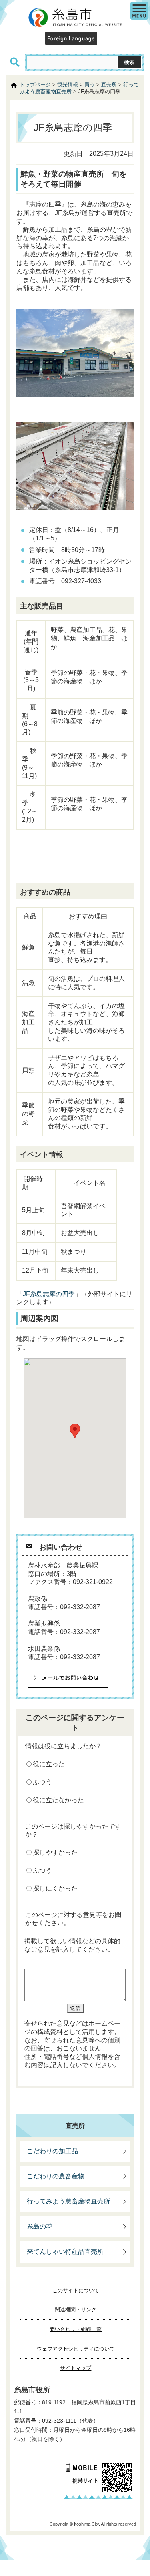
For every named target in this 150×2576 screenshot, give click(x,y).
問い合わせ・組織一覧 (76, 2329)
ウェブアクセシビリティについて (76, 2349)
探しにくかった (55, 1888)
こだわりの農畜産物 (56, 2176)
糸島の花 (40, 2226)
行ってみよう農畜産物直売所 (68, 2201)
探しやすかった (55, 1852)
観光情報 (68, 85)
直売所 (109, 85)
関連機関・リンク (76, 2310)
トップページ (35, 85)
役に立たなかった (58, 1800)
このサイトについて (76, 2290)
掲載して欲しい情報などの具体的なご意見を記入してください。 (72, 1945)
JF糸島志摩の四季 (49, 1294)
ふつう (42, 1782)
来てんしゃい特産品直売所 (65, 2252)
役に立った (49, 1764)
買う (90, 85)
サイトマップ (76, 2368)
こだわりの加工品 (52, 2151)
